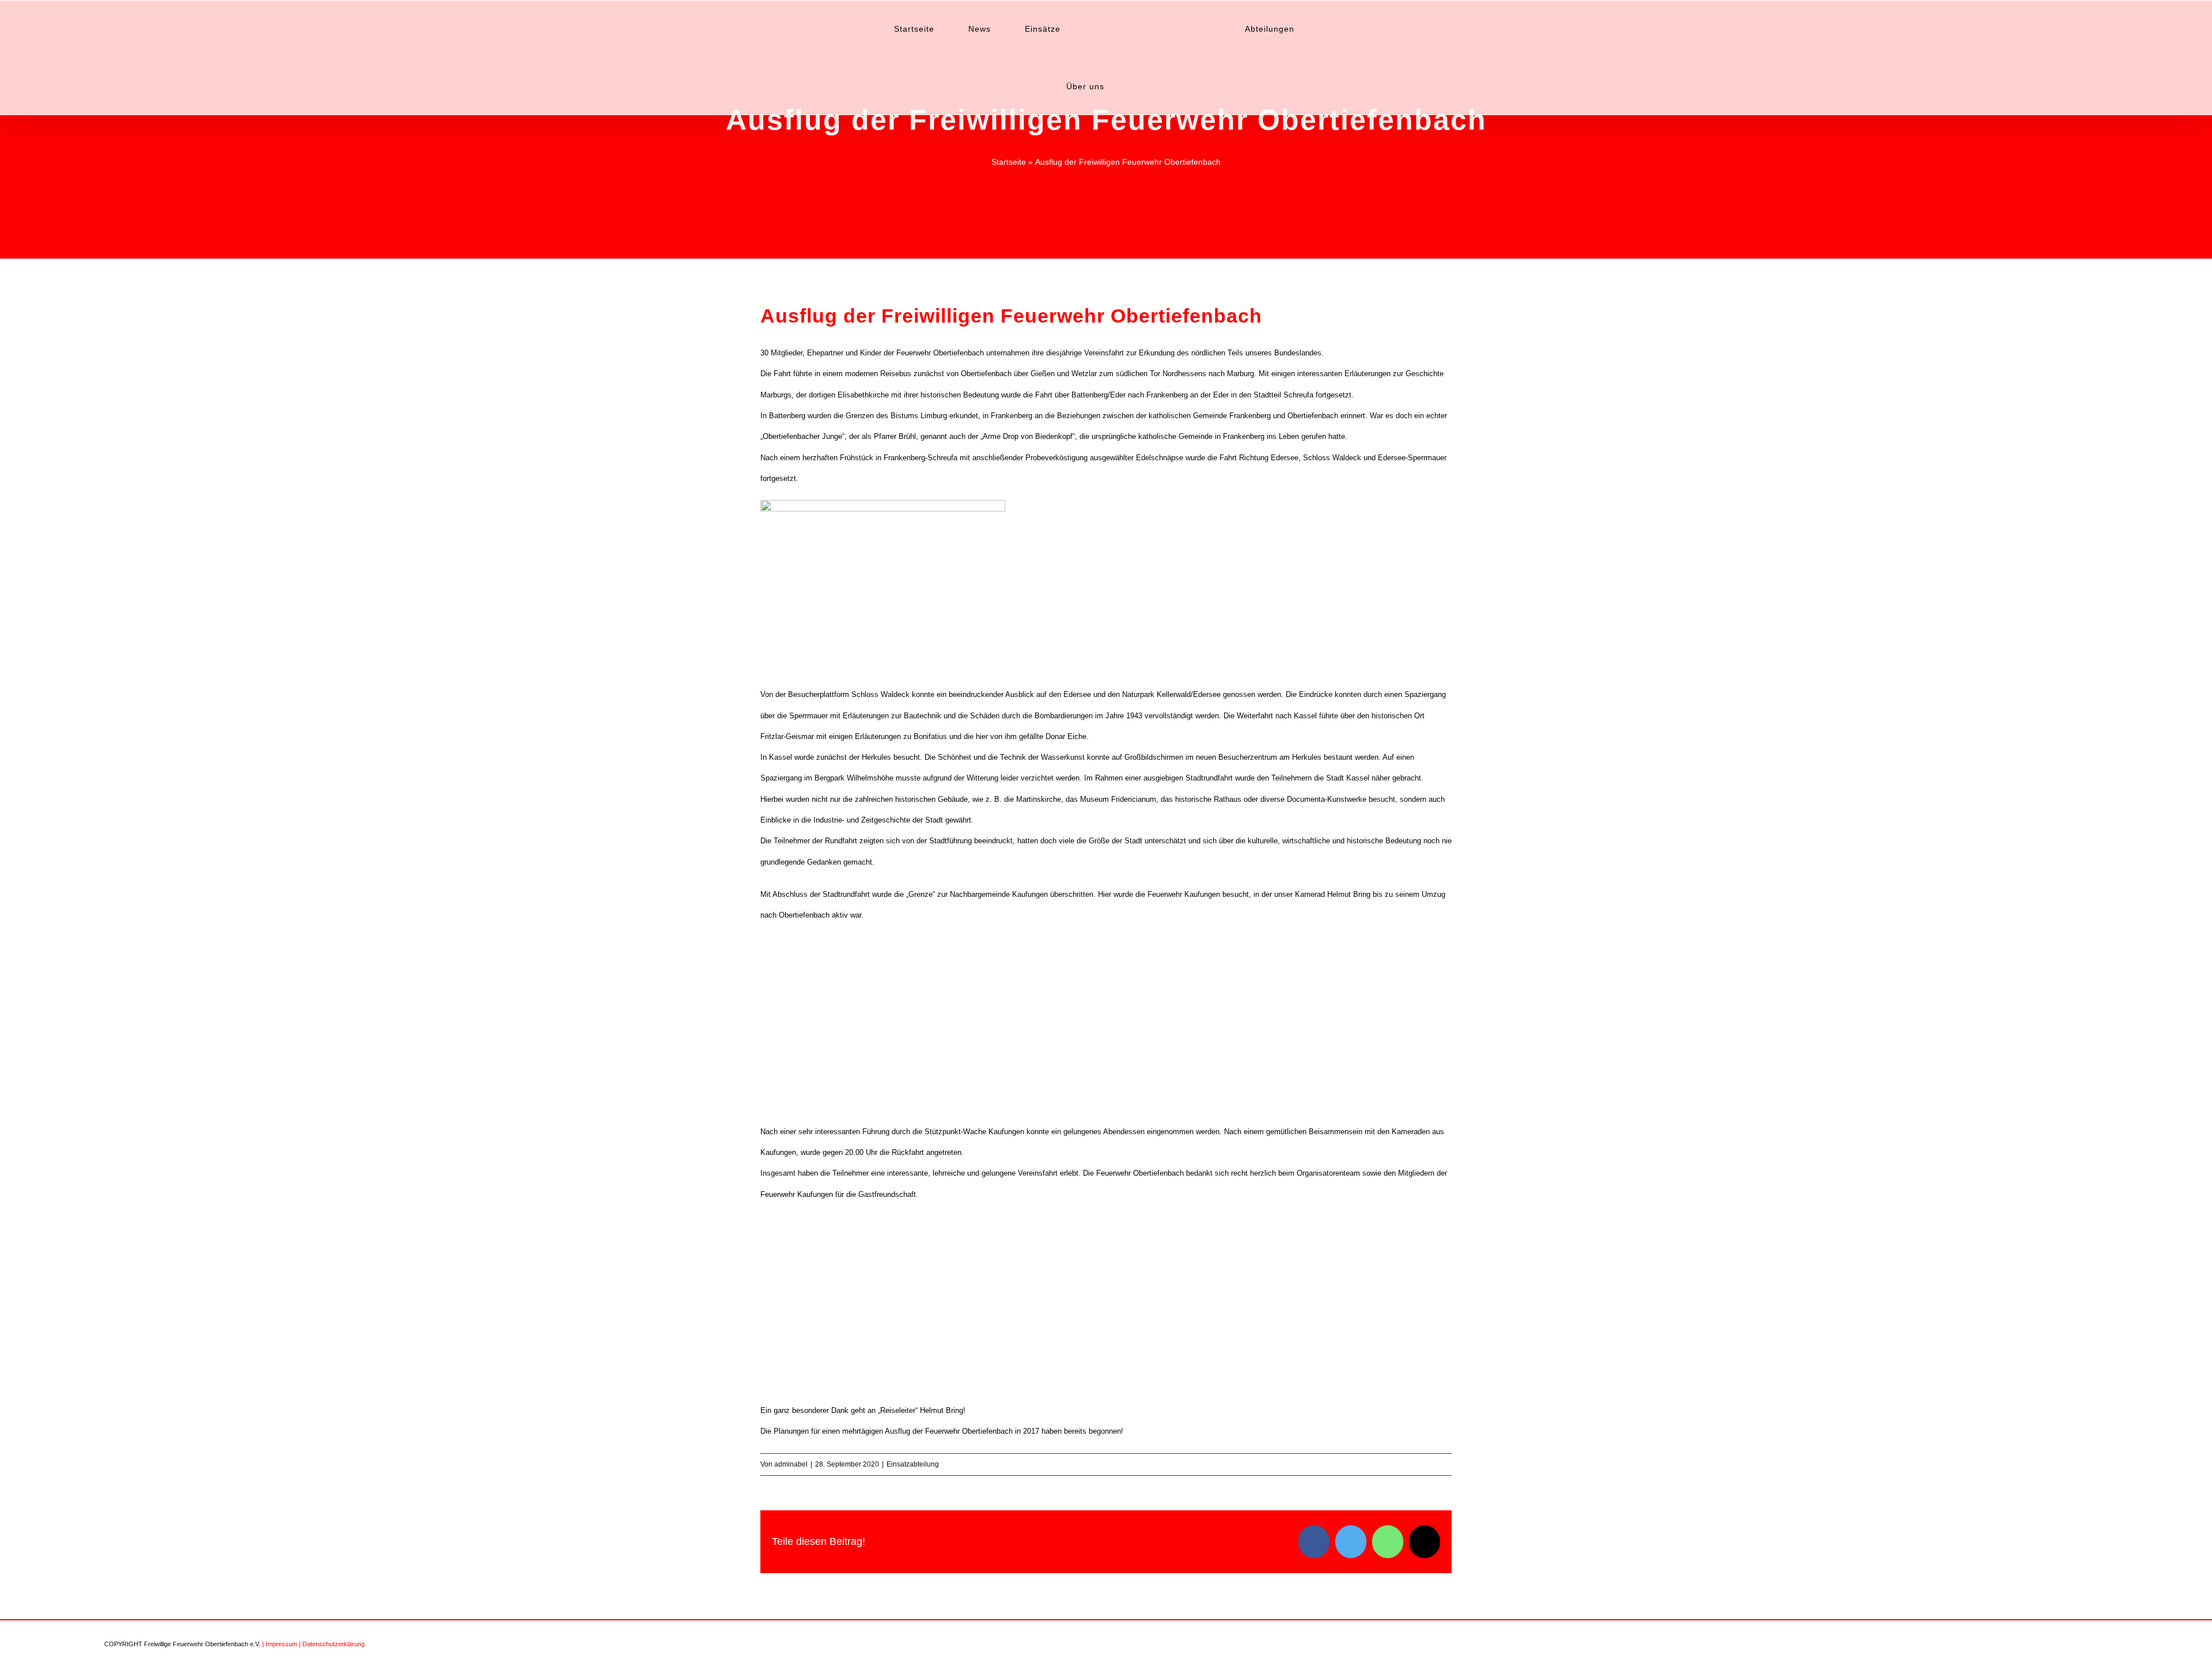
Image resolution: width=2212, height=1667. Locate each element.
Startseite (1009, 162)
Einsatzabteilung (913, 1464)
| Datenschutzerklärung (332, 1644)
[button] (1327, 29)
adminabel (791, 1464)
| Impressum (280, 1644)
